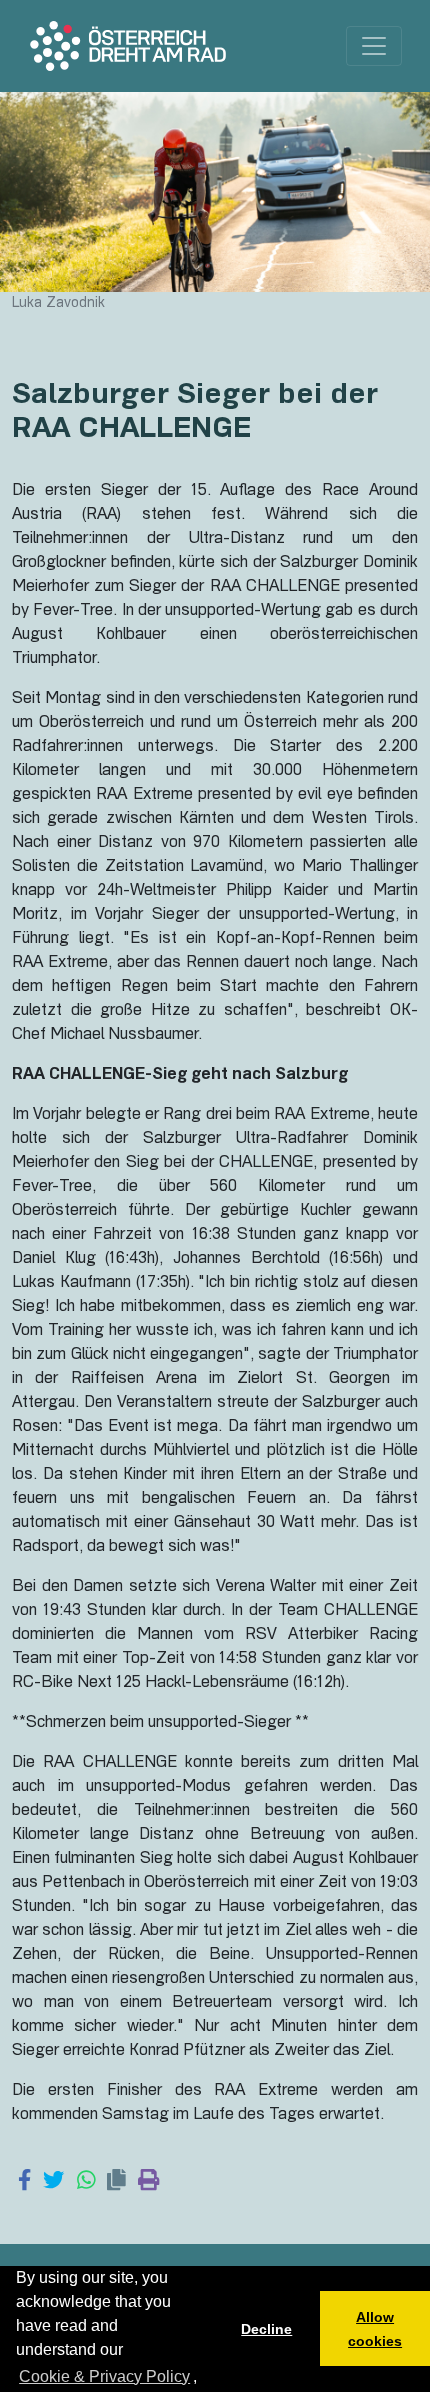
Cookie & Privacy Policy (104, 2376)
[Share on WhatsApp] (86, 2182)
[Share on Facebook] (24, 2182)
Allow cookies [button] (375, 2329)
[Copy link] (116, 2182)
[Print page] (148, 2182)
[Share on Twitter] (53, 2182)
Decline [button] (266, 2329)
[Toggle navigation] (374, 46)
